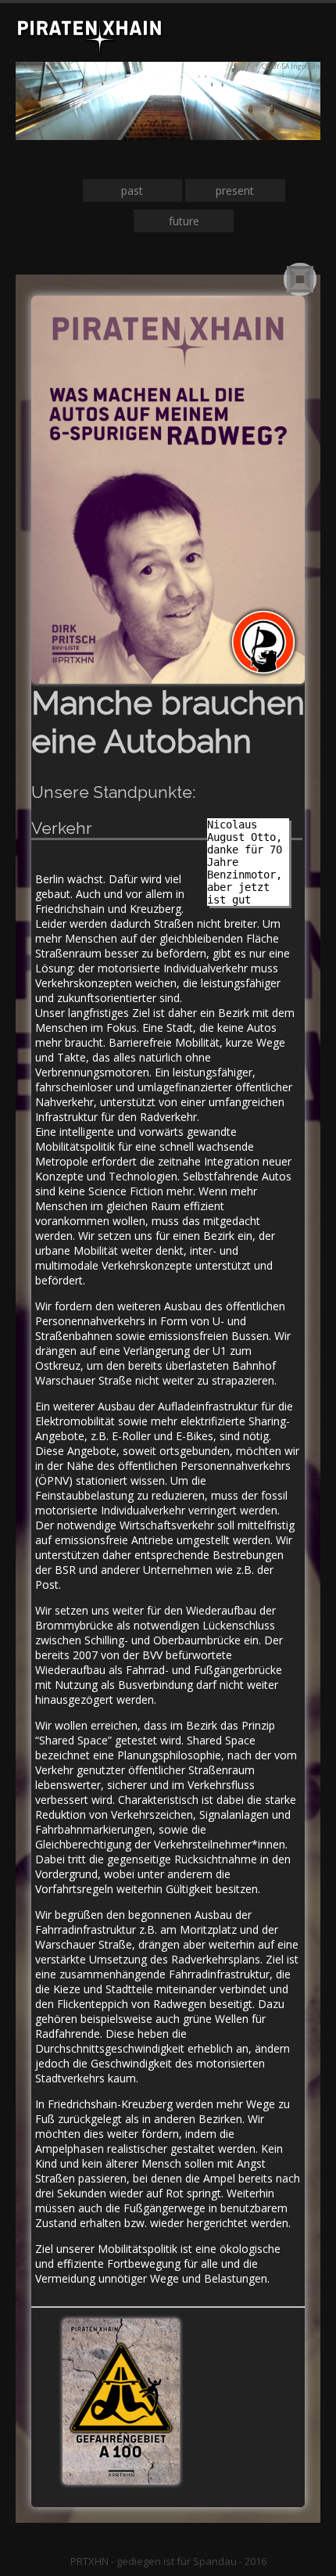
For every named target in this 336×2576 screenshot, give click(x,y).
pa (127, 190)
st (138, 190)
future (184, 221)
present (235, 190)
